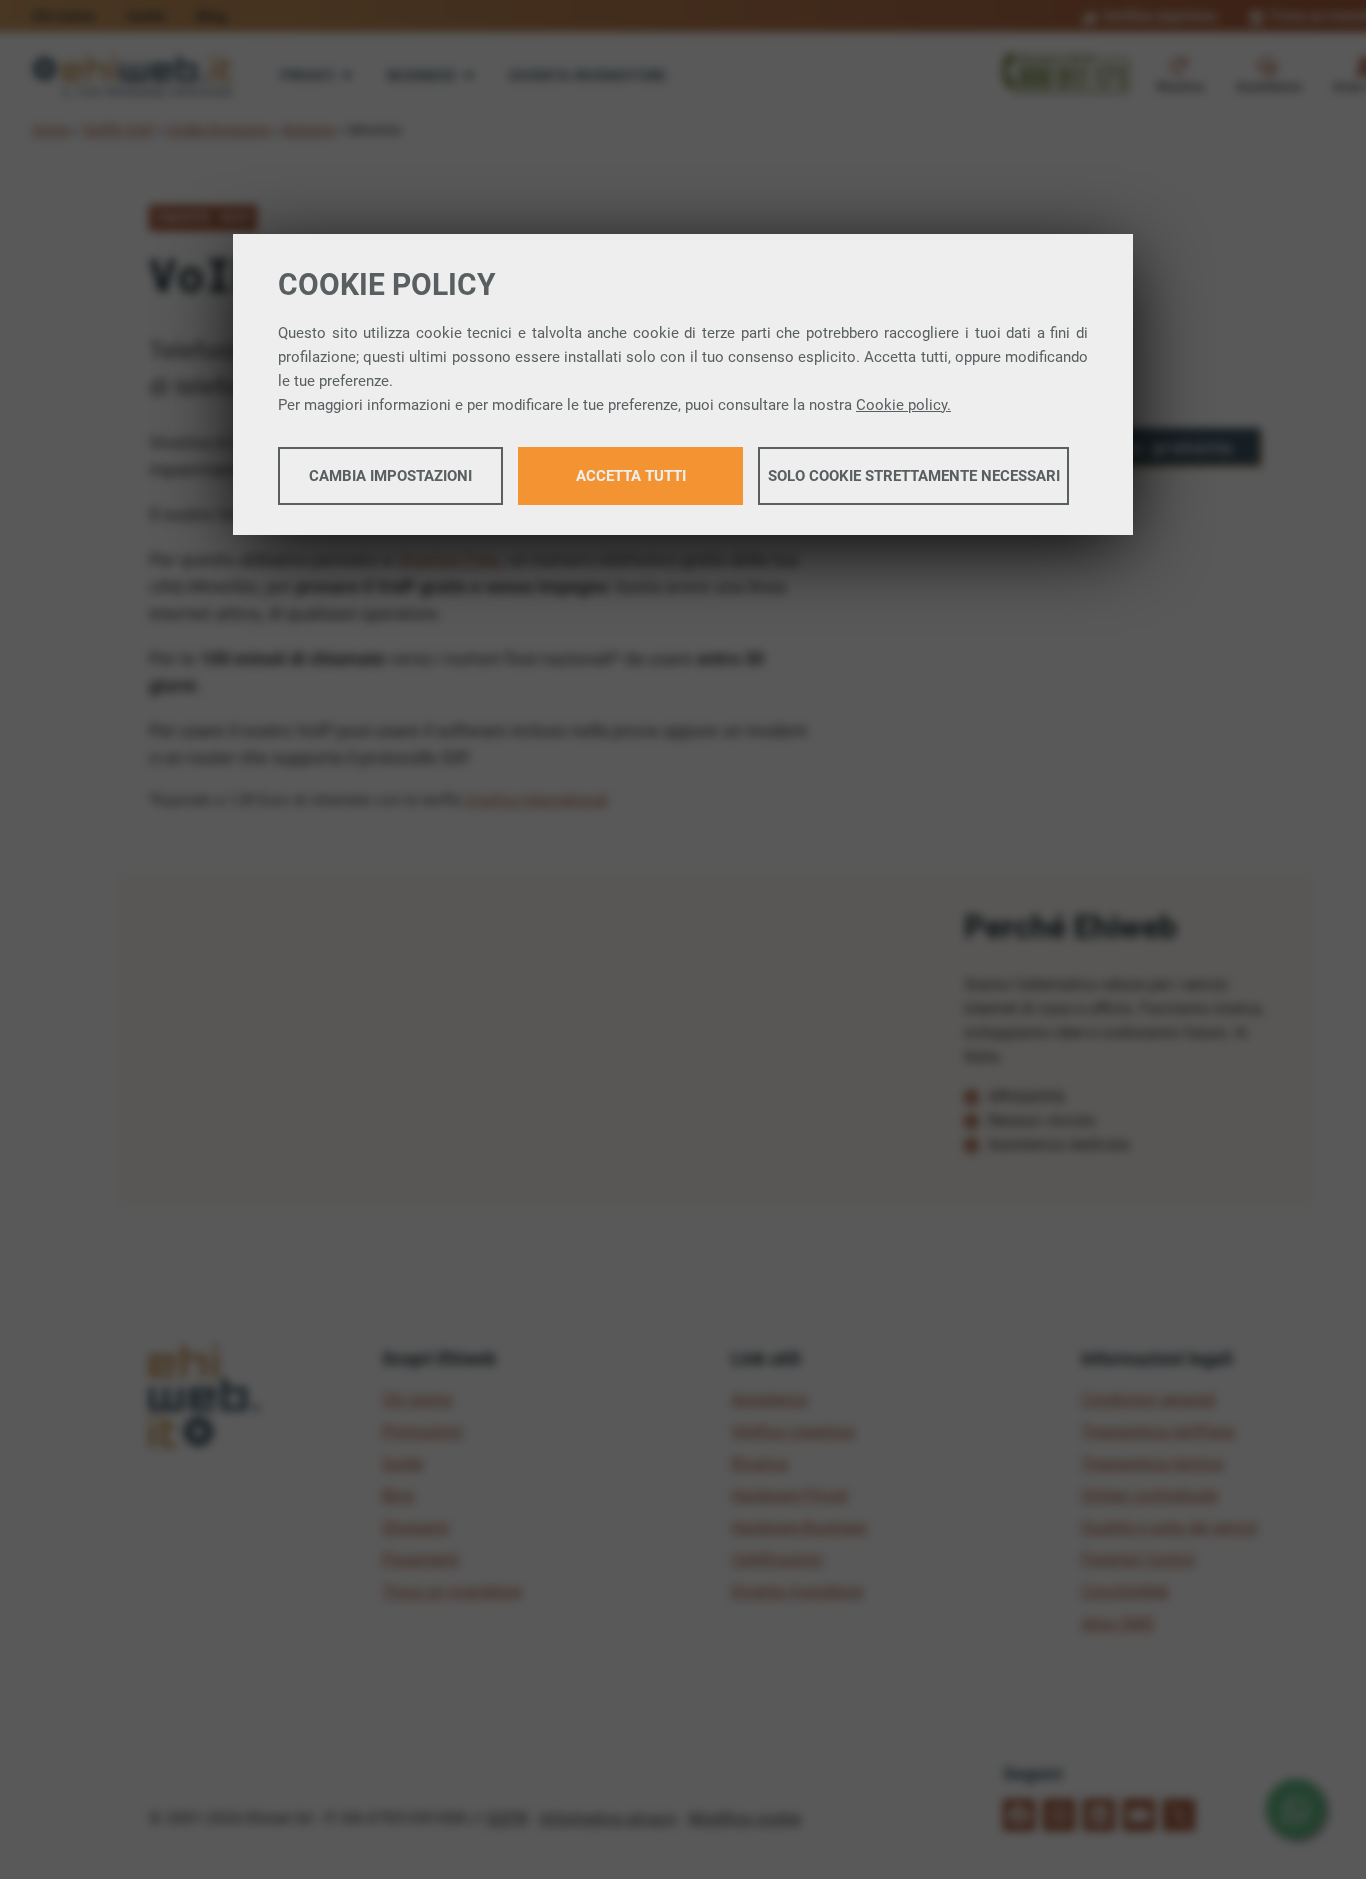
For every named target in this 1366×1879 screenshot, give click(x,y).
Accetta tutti (631, 476)
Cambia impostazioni (390, 476)
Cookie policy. (903, 405)
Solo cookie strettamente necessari (914, 476)
